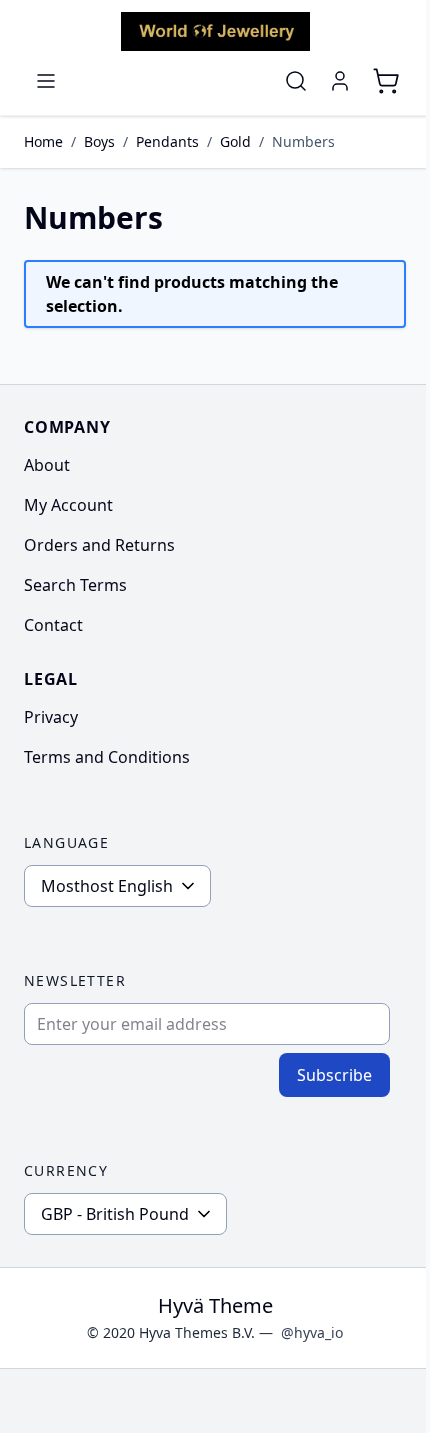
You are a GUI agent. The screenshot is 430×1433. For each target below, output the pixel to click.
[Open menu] (46, 81)
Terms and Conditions (107, 757)
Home (43, 141)
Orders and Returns (99, 545)
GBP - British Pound (115, 1214)
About (47, 465)
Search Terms (75, 585)
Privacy (51, 717)
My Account (68, 505)
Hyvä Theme (215, 1305)
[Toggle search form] (296, 81)
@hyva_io (312, 1332)
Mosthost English (107, 886)
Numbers (303, 141)
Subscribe (334, 1075)
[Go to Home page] (215, 31)
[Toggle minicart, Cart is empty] (386, 81)
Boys (99, 141)
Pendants (167, 141)
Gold (235, 141)
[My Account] (340, 81)
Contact (53, 625)
